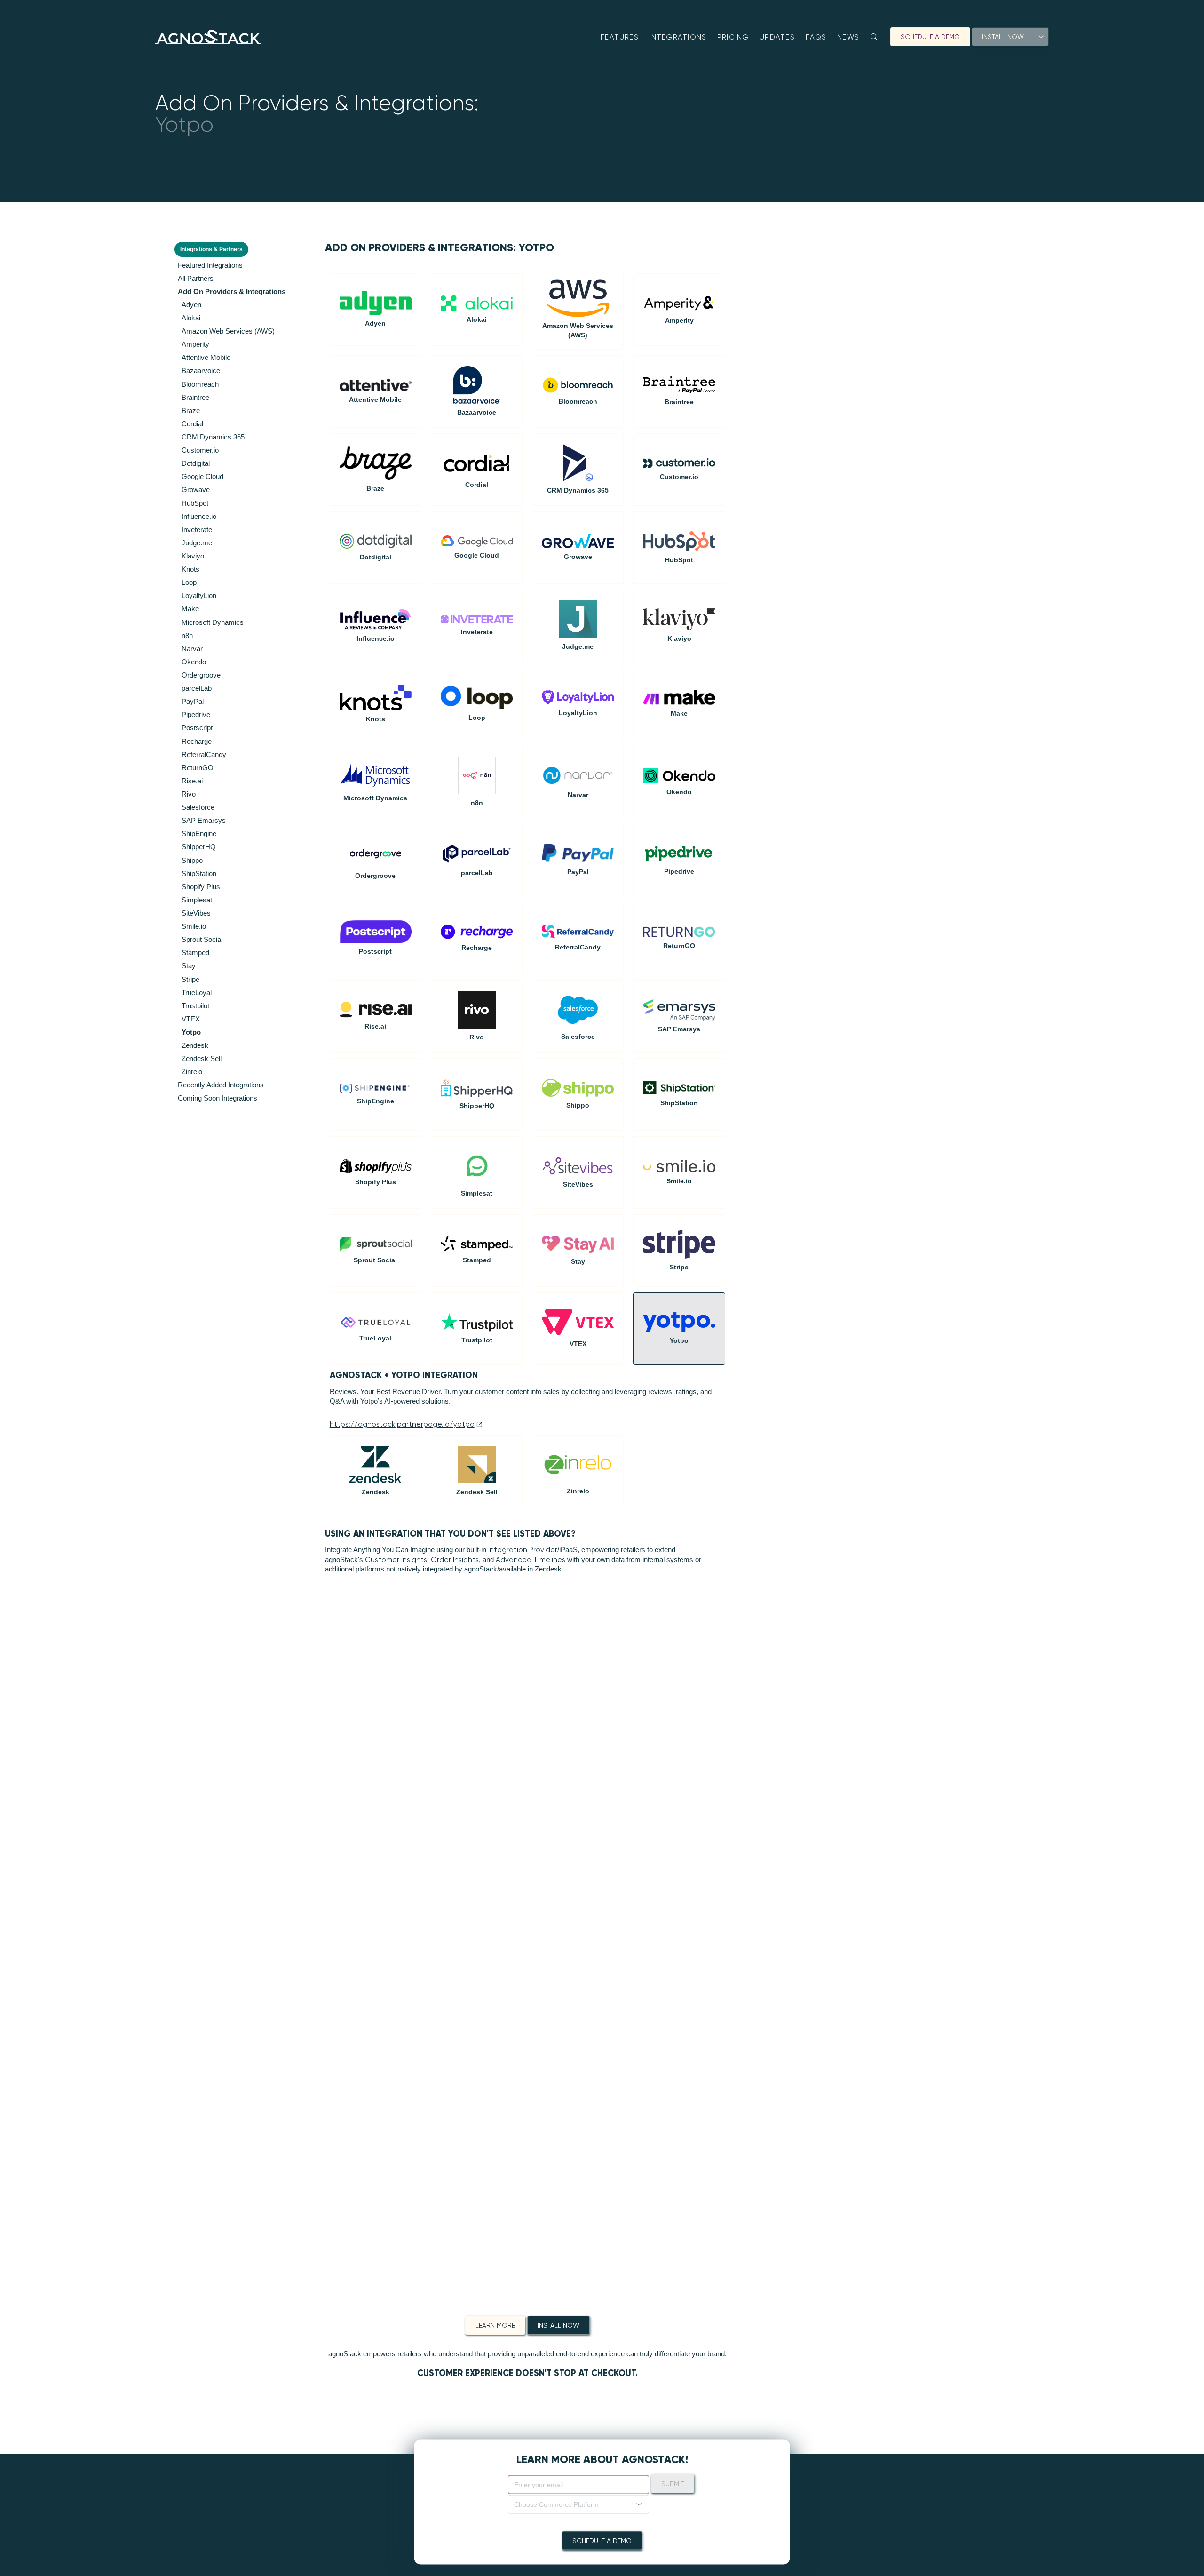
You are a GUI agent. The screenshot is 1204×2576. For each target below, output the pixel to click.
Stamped (195, 953)
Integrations (678, 37)
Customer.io (200, 450)
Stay (189, 966)
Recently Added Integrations (221, 1085)
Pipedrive (196, 714)
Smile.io (194, 926)
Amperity (195, 344)
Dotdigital (196, 463)
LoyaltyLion (199, 595)
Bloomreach (200, 384)
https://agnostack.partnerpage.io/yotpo (402, 1424)
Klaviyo (193, 556)
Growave (196, 490)
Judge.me (197, 543)
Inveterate (197, 530)
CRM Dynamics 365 (213, 437)
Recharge (197, 741)
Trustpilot (195, 1006)
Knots (190, 569)
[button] (578, 2504)
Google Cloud (202, 476)
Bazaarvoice (201, 371)
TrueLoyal (197, 993)
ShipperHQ (199, 847)
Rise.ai (192, 781)
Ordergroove (201, 675)
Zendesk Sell (202, 1058)
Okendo (194, 662)
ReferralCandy (204, 754)
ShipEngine (199, 833)
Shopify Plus (201, 887)
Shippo (192, 860)
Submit (673, 2483)
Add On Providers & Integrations (232, 291)
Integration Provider (523, 1550)
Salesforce (198, 807)
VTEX (191, 1019)
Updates (777, 37)
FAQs (816, 37)
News (848, 37)
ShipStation (199, 873)
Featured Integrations (210, 265)
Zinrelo (192, 1072)
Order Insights (455, 1560)
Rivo (189, 794)
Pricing (733, 37)
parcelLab (197, 688)
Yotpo (191, 1032)
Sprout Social (202, 939)
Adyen (191, 305)
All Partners (196, 278)
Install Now (1003, 37)
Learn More (495, 2325)
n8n (187, 635)
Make (190, 609)
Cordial (192, 424)
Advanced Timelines (531, 1560)
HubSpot (195, 503)
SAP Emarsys (204, 820)
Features (620, 37)
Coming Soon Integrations (218, 1098)
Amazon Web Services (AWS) (228, 331)
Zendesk (195, 1045)
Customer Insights (396, 1560)
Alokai (191, 318)
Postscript (197, 728)
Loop (189, 582)
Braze (191, 411)
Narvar (192, 649)
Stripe (190, 979)
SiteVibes (196, 913)
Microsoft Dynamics (213, 622)
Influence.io (199, 516)
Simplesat (197, 900)
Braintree (195, 397)
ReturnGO (198, 768)
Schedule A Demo (930, 37)
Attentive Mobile (206, 357)
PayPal (193, 701)
